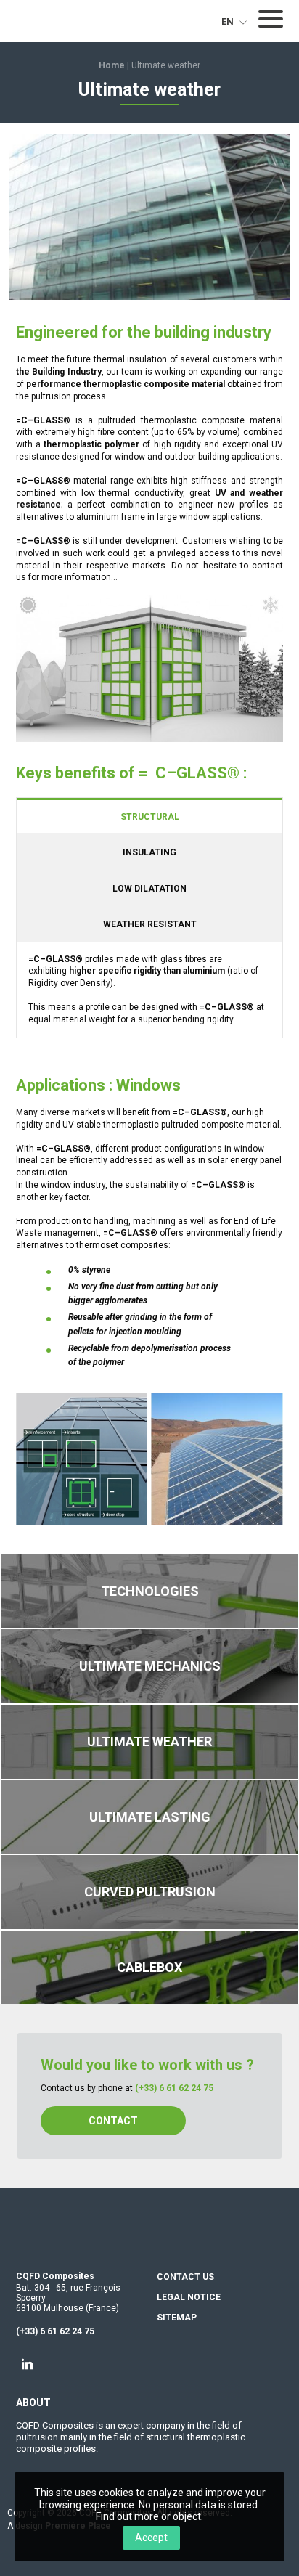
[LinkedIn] (28, 2364)
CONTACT (113, 2121)
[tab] (149, 816)
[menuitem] (230, 21)
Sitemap (177, 2318)
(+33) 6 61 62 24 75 (174, 2088)
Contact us (185, 2277)
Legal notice (189, 2298)
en (229, 21)
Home (112, 65)
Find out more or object (148, 2516)
